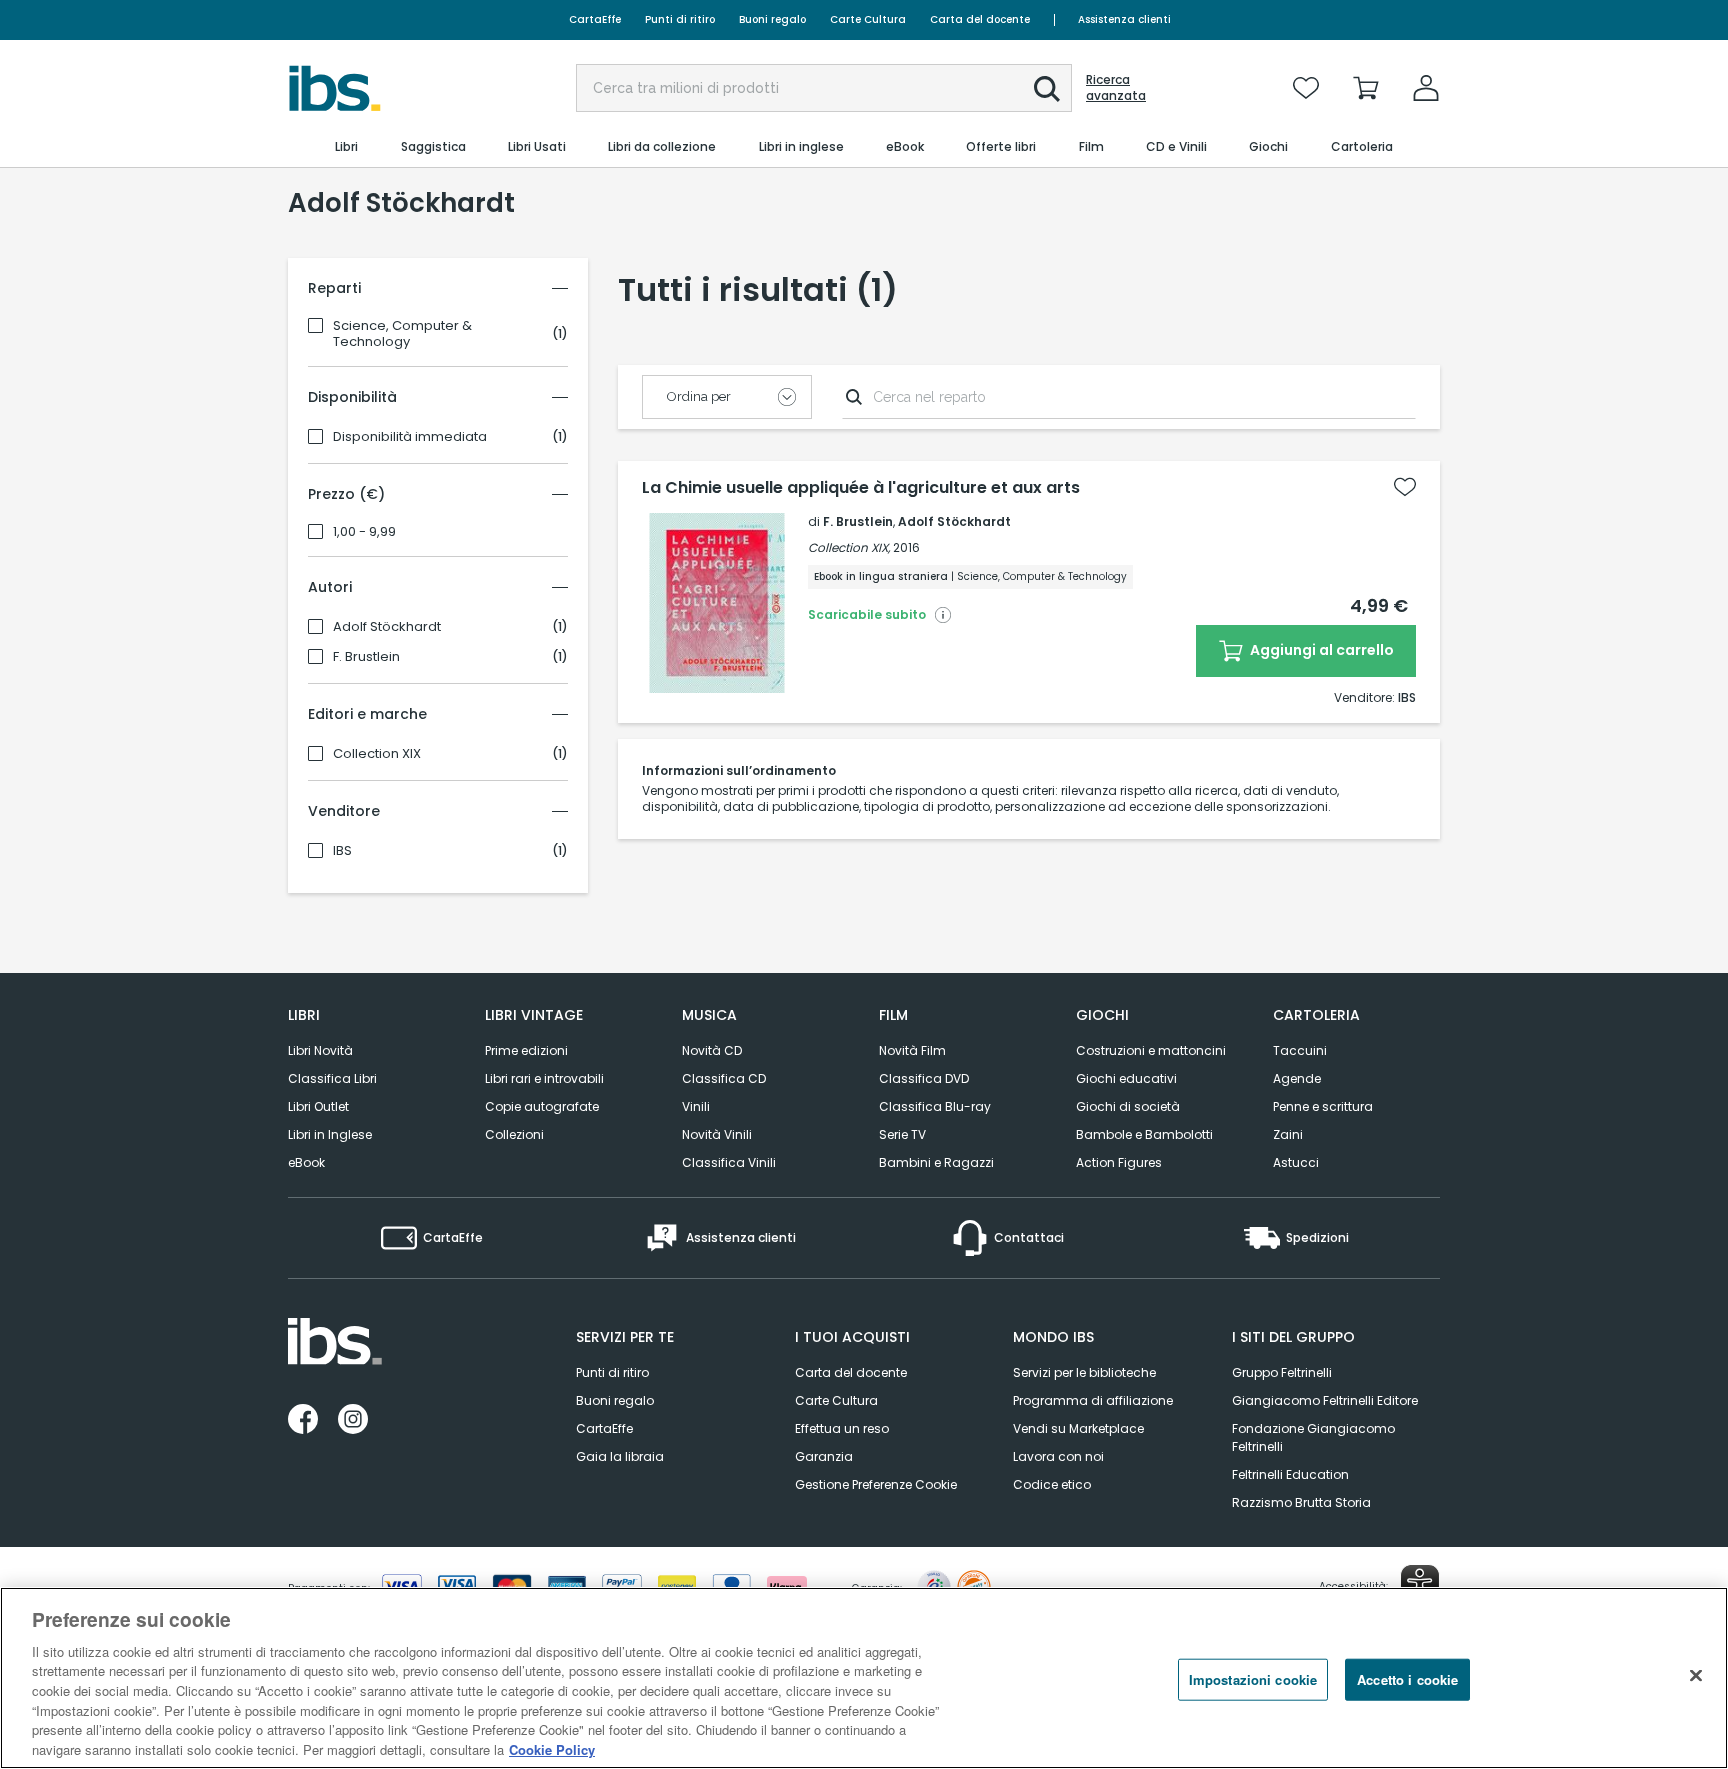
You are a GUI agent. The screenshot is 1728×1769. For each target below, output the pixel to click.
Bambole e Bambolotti (1144, 1134)
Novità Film (912, 1050)
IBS (342, 851)
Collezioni (514, 1134)
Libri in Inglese (330, 1134)
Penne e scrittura (1323, 1106)
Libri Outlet (318, 1106)
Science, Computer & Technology (402, 334)
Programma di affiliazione (1093, 1400)
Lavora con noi (1058, 1456)
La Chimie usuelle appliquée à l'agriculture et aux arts (861, 488)
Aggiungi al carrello (1320, 650)
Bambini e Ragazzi (936, 1162)
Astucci (1296, 1162)
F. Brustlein (366, 657)
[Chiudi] (1696, 1675)
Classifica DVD (924, 1078)
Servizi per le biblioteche (1084, 1372)
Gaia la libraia (620, 1456)
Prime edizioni (526, 1050)
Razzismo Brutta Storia (1301, 1502)
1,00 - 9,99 (364, 532)
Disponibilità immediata (410, 437)
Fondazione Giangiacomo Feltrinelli (1313, 1437)
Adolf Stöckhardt (387, 627)
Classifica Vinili (729, 1162)
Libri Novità (320, 1050)
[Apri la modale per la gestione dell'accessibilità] (1420, 1584)
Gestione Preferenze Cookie (876, 1484)
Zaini (1288, 1134)
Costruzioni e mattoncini (1151, 1050)
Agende (1297, 1078)
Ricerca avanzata (1116, 88)
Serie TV (902, 1134)
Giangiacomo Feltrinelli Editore (1325, 1400)
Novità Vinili (717, 1134)
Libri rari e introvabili (544, 1078)
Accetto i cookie (1407, 1679)
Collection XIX (377, 754)
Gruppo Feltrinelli (1282, 1372)
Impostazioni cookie (1253, 1679)
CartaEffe (595, 19)
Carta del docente (980, 19)
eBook (306, 1162)
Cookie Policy (552, 1748)
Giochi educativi (1126, 1078)
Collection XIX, (849, 547)
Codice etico (1052, 1484)
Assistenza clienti (1124, 19)
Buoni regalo (772, 19)
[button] (1047, 89)
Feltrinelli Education (1290, 1474)
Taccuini (1300, 1050)
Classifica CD (724, 1078)
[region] (864, 1678)
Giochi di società (1128, 1106)
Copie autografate (542, 1106)
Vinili (696, 1106)
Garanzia (824, 1456)
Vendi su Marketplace (1078, 1428)
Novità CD (712, 1050)
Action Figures (1119, 1162)
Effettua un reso (842, 1428)
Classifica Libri (332, 1078)
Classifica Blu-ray (935, 1106)
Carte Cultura (868, 19)
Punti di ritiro (680, 19)
